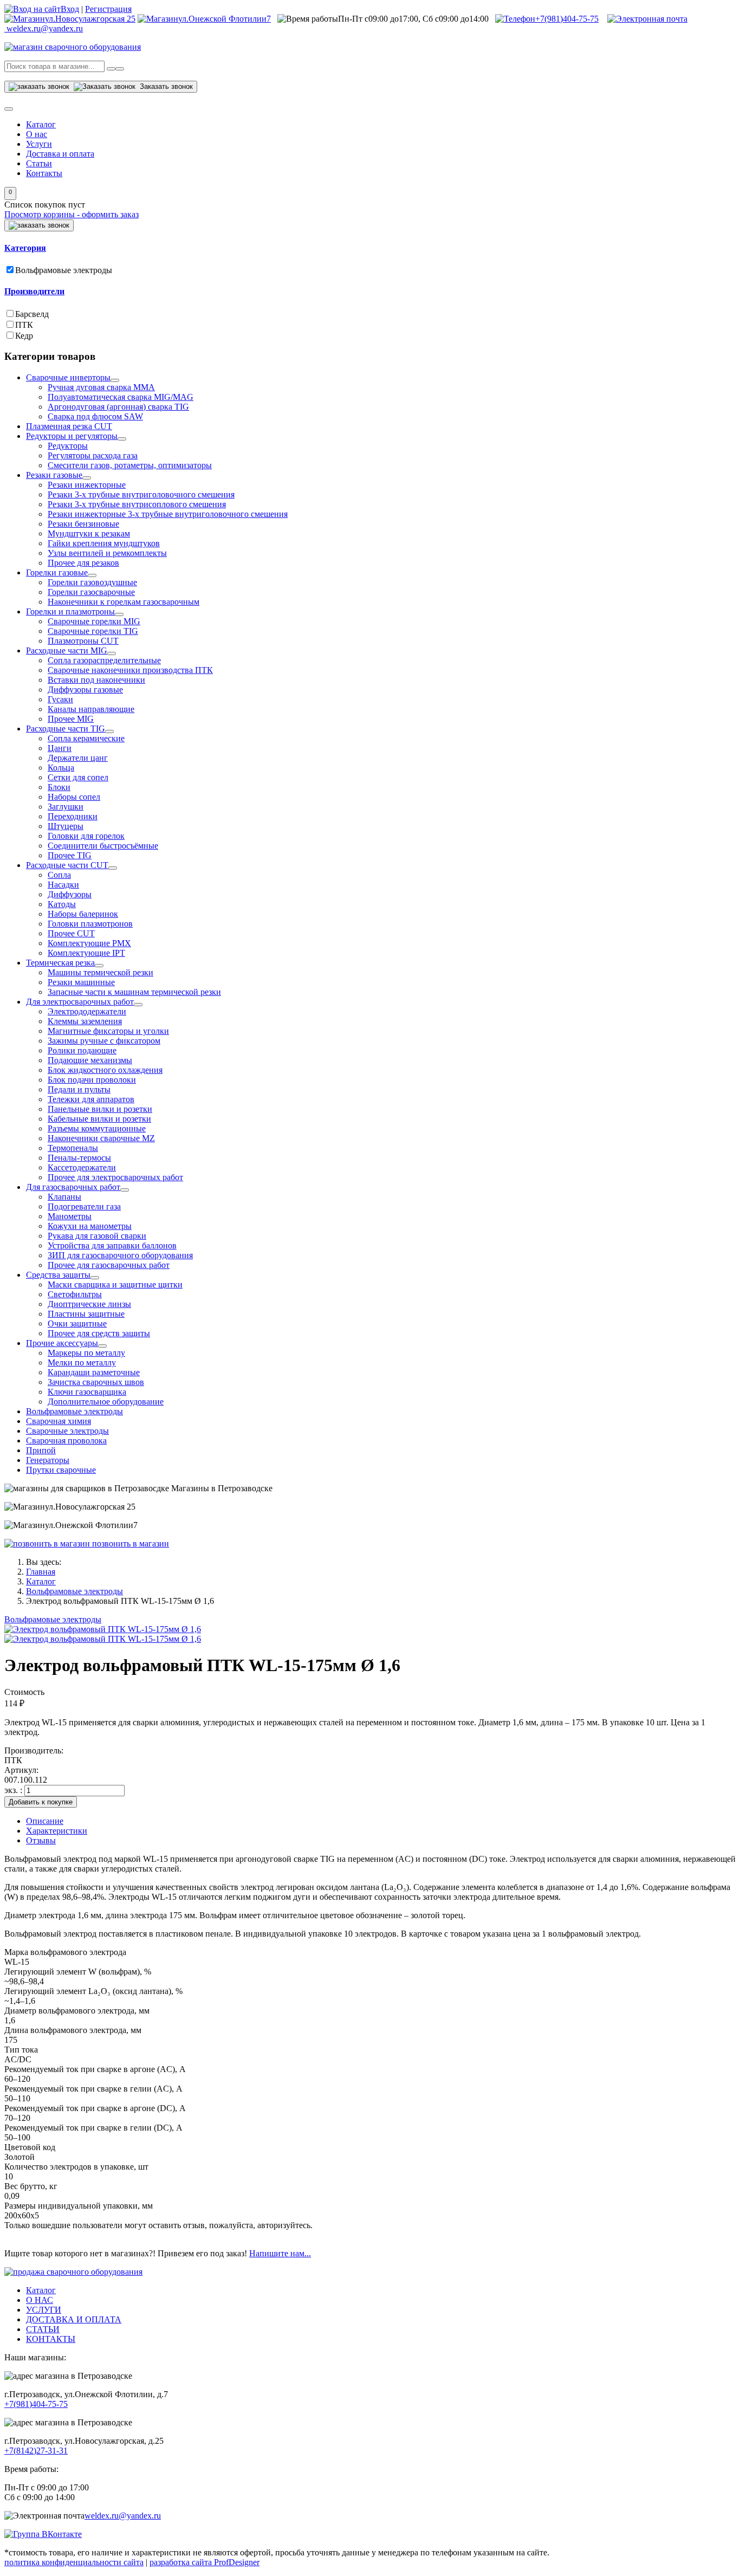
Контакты (44, 173)
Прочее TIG (70, 855)
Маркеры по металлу (86, 1353)
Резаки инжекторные (87, 485)
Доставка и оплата (60, 154)
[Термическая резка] (99, 966)
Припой (41, 1450)
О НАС (40, 2300)
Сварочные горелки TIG (93, 631)
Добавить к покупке (41, 1802)
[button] (10, 193)
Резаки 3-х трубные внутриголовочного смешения (141, 494)
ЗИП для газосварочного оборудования (120, 1255)
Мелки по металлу (82, 1363)
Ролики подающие (82, 1050)
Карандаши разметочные (94, 1372)
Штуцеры (66, 826)
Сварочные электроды (67, 1431)
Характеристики (57, 1831)
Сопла (59, 875)
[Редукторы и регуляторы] (122, 439)
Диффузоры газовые (85, 690)
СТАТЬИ (43, 2329)
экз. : (14, 1790)
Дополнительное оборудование (106, 1402)
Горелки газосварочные (91, 592)
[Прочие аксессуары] (102, 1346)
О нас (37, 134)
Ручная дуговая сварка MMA (101, 387)
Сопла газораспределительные (104, 660)
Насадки (63, 885)
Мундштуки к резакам (89, 533)
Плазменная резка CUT (69, 426)
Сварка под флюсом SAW (95, 416)
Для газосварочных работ (73, 1187)
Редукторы (68, 446)
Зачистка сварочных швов (96, 1382)
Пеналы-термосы (79, 1158)
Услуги (39, 144)
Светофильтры (75, 1294)
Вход (70, 9)
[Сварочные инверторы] (115, 380)
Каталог (41, 124)
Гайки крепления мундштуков (104, 543)
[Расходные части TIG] (109, 732)
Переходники (73, 816)
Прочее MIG (71, 719)
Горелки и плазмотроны (70, 611)
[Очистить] (120, 69)
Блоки (59, 787)
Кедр (24, 336)
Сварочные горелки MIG (94, 621)
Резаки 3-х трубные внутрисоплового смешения (137, 504)
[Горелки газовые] (92, 575)
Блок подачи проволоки (92, 1080)
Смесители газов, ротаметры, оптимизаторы (130, 465)
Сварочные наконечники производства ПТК (130, 670)
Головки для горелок (86, 836)
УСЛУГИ (44, 2310)
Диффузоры (70, 894)
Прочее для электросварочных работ (115, 1177)
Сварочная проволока (66, 1441)
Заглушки (66, 807)
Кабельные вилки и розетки (99, 1119)
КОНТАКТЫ (51, 2339)
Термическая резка (60, 963)
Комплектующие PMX (89, 943)
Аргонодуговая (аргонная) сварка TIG (118, 407)
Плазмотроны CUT (83, 641)
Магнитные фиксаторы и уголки (108, 1031)
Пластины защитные (86, 1314)
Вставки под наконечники (96, 680)
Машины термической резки (100, 972)
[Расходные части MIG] (112, 653)
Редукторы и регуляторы (72, 436)
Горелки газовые (57, 572)
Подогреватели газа (84, 1206)
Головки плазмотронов (90, 924)
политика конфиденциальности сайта (74, 2562)
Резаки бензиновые (83, 524)
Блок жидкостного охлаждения (105, 1070)
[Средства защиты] (95, 1278)
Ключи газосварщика (87, 1392)
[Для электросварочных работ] (138, 1005)
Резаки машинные (81, 982)
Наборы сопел (74, 797)
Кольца (61, 768)
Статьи (39, 163)
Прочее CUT (71, 933)
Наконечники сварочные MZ (101, 1138)
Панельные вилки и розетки (100, 1109)
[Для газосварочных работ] (125, 1190)
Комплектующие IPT (86, 953)
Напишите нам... (280, 2253)
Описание (45, 1821)
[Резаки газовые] (87, 478)
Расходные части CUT (67, 865)
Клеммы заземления (85, 1021)
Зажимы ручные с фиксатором (104, 1041)
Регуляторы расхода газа (93, 455)
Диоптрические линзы (89, 1304)
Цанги (60, 748)
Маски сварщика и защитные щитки (115, 1284)
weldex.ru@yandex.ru (123, 2516)
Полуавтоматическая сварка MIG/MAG (121, 397)
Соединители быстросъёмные (103, 846)
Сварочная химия (59, 1421)
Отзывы (41, 1840)
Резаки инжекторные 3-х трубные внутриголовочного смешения (168, 514)
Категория (25, 248)
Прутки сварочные (61, 1470)
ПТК (24, 325)
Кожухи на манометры (90, 1226)
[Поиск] (111, 69)
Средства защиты (58, 1275)
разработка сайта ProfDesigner (205, 2562)
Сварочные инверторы (68, 377)
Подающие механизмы (90, 1060)
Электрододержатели (87, 1011)
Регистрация (108, 9)
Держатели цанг (78, 758)
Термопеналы (73, 1148)
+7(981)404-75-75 (567, 19)
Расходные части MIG (67, 651)
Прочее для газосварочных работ (109, 1265)
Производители (34, 291)
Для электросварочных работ (80, 1002)
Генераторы (48, 1460)
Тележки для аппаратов (91, 1099)
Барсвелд (32, 314)
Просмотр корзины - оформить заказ (72, 214)
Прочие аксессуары (62, 1343)
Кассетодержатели (82, 1167)
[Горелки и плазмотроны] (119, 614)
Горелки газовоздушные (92, 582)
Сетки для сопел (78, 777)
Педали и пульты (79, 1089)
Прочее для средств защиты (99, 1333)
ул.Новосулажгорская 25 (90, 19)
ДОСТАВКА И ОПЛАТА (74, 2319)
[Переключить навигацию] (9, 109)
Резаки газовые (54, 475)
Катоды (62, 904)
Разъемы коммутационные (97, 1128)
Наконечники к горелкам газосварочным (124, 602)
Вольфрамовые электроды (64, 270)
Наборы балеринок (83, 914)
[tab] (370, 248)
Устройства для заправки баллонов (112, 1245)
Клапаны (64, 1197)
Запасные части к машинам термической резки (134, 992)
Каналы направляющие (91, 709)
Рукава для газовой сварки (97, 1236)
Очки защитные (77, 1323)
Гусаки (60, 699)
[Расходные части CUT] (113, 868)
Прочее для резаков (83, 563)
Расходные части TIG (66, 729)
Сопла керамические (86, 738)
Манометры (70, 1216)
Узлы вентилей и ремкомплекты (107, 553)
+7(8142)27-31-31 (36, 2451)
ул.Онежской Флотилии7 (225, 19)
